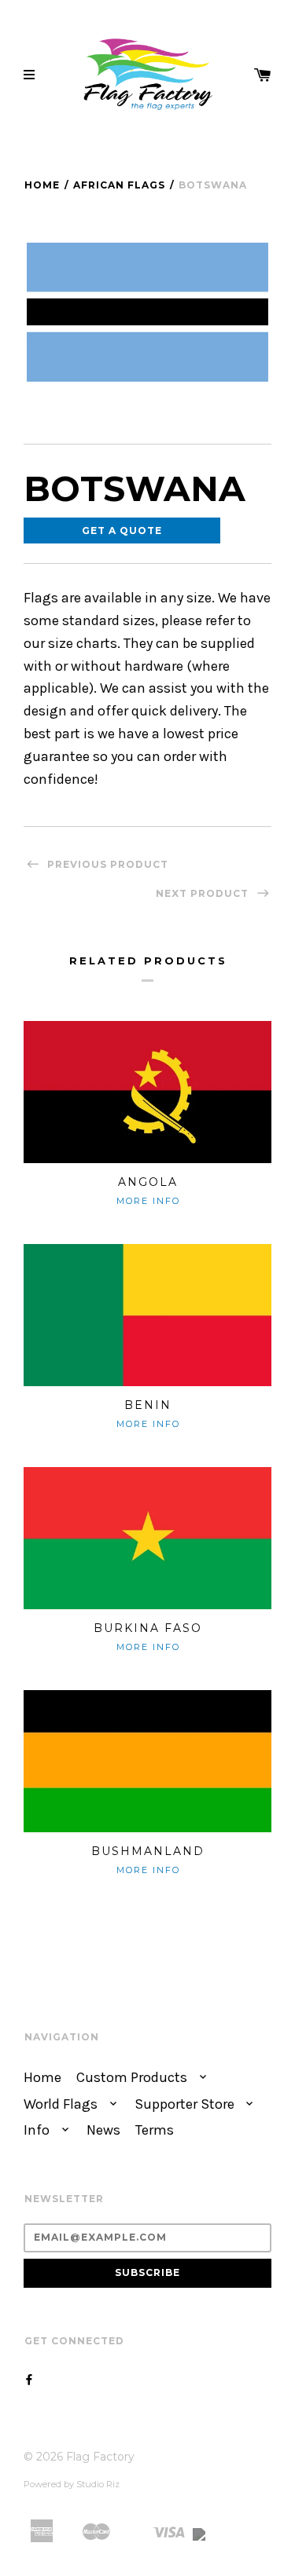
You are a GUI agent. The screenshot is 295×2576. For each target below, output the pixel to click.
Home (42, 185)
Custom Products (133, 2078)
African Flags (119, 185)
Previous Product (106, 864)
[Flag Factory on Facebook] (29, 2380)
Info (38, 2130)
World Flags (62, 2104)
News (103, 2130)
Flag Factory (100, 2457)
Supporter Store (186, 2104)
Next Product (204, 893)
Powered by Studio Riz (72, 2484)
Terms (155, 2130)
